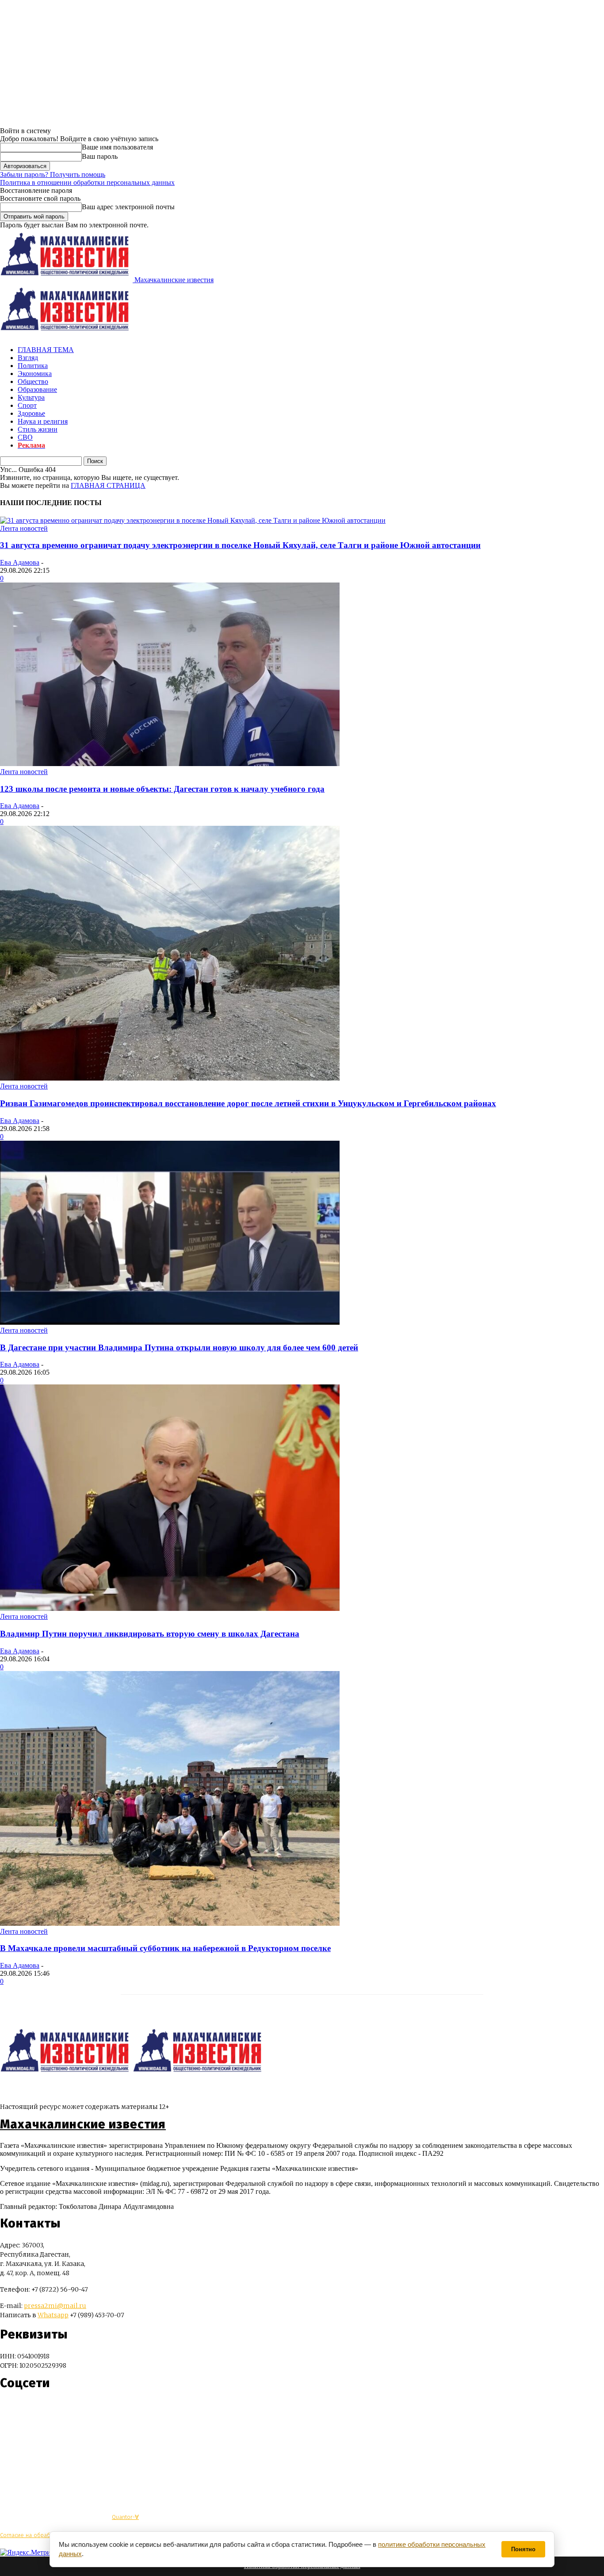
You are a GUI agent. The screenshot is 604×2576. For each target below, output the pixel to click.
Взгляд (28, 358)
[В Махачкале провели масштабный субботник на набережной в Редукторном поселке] (170, 1923)
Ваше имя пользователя (117, 147)
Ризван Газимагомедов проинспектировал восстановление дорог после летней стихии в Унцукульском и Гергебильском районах (248, 1103)
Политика (33, 366)
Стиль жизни (38, 429)
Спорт (27, 405)
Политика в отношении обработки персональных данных (87, 182)
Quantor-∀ (125, 2517)
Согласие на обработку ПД (35, 2535)
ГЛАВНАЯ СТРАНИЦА (108, 485)
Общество (33, 381)
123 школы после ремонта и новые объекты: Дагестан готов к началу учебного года (162, 789)
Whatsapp (53, 2315)
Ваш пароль (100, 156)
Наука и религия (43, 421)
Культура (31, 397)
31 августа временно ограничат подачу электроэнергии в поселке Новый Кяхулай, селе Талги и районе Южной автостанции (240, 545)
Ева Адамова (20, 562)
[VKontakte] (23, 2409)
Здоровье (31, 413)
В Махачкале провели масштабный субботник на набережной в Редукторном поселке (165, 1948)
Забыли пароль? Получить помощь (53, 174)
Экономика (35, 374)
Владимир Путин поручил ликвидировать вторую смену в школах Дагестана (150, 1634)
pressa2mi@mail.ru (55, 2306)
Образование (37, 389)
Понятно (523, 2549)
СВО (25, 437)
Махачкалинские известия (83, 2124)
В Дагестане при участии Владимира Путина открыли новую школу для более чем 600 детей (179, 1347)
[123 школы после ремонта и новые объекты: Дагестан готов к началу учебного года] (170, 764)
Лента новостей (24, 528)
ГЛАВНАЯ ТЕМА (46, 350)
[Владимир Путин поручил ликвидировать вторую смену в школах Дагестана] (170, 1608)
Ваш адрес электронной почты (128, 207)
